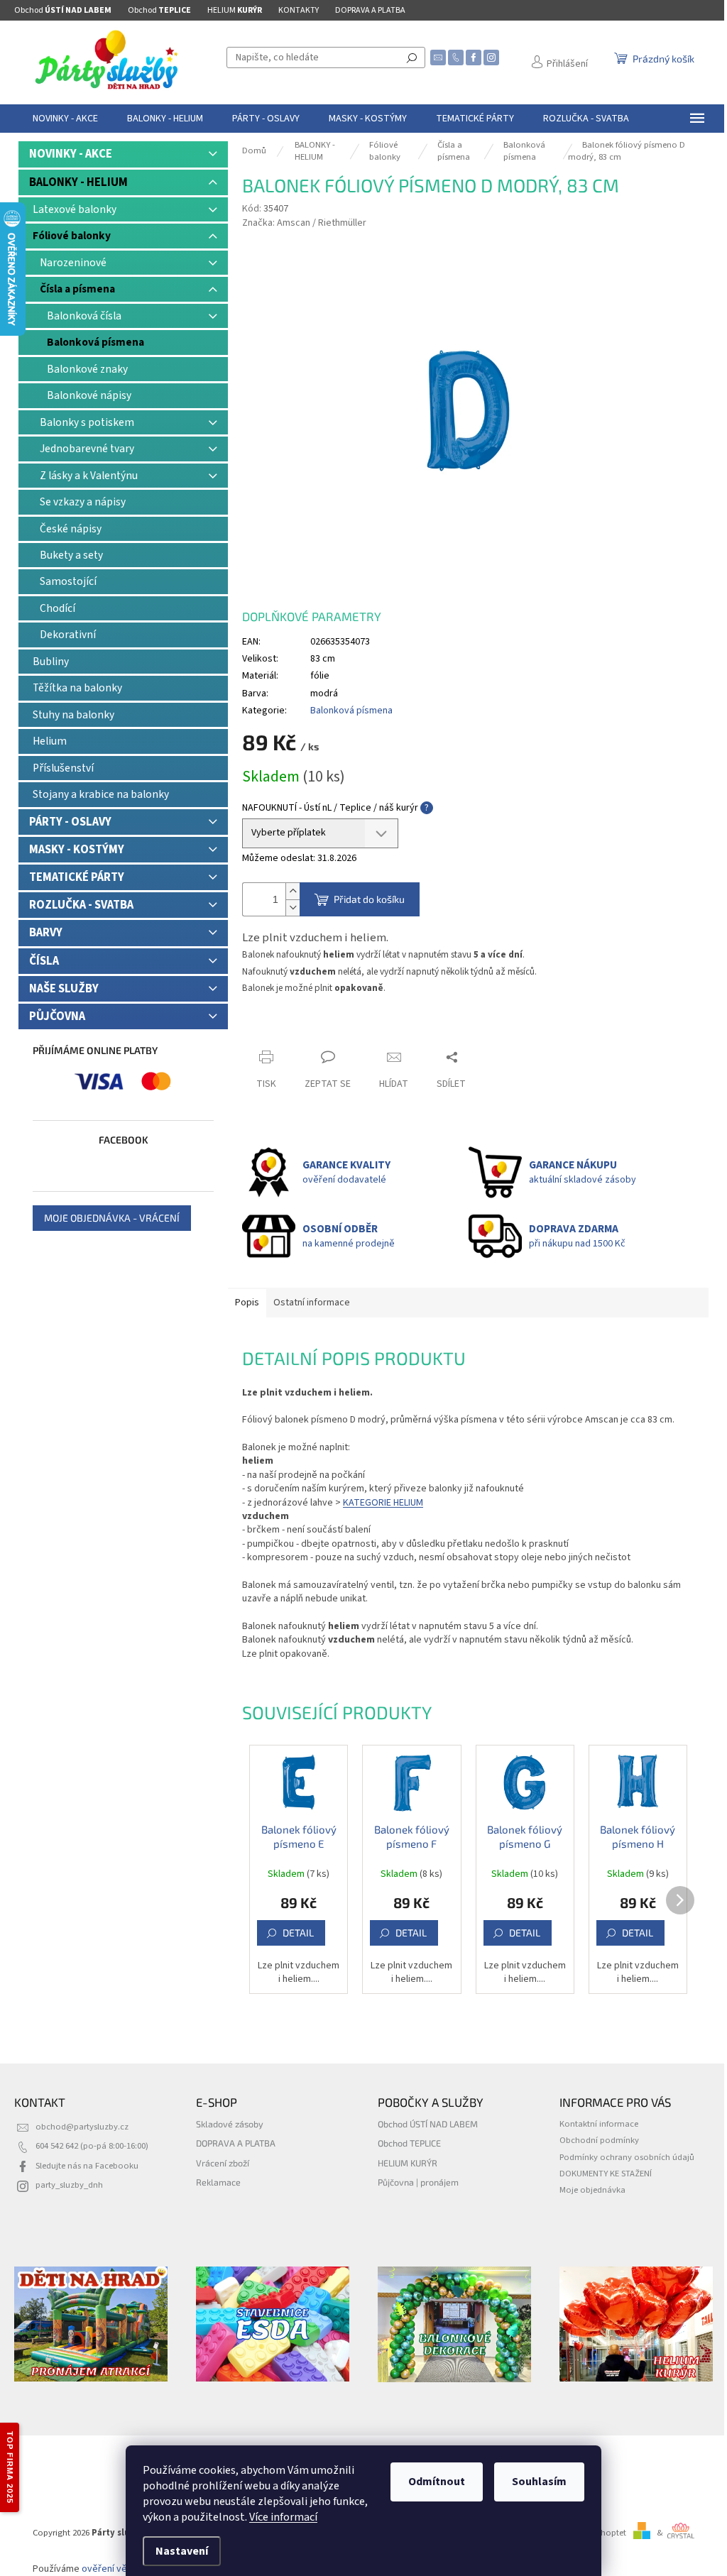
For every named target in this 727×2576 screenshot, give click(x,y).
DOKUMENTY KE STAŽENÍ (606, 2174)
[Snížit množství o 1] (293, 908)
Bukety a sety (71, 555)
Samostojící (68, 581)
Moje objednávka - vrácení (112, 1218)
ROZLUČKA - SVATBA (81, 905)
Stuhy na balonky (73, 715)
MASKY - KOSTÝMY (77, 850)
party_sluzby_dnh (69, 2185)
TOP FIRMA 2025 (10, 2467)
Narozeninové (73, 263)
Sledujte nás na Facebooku (87, 2166)
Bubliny (51, 662)
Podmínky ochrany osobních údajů (627, 2157)
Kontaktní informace (599, 2124)
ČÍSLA (44, 961)
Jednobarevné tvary (87, 449)
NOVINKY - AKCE (71, 154)
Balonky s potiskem (87, 422)
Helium (50, 741)
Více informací (283, 2517)
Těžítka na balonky (77, 688)
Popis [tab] (247, 1303)
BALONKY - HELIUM (78, 182)
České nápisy (71, 529)
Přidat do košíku (369, 899)
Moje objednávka (592, 2190)
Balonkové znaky (87, 369)
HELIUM (235, 10)
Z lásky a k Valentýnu (89, 476)
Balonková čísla (84, 316)
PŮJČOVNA (57, 1016)
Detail (298, 1933)
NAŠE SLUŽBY (64, 989)
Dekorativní (68, 635)
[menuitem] (65, 119)
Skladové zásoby (230, 2124)
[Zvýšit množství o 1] (293, 891)
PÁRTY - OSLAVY (70, 822)
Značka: (304, 223)
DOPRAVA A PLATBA (370, 10)
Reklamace (218, 2182)
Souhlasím (539, 2482)
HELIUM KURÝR (408, 2163)
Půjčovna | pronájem (418, 2182)
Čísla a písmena (77, 289)
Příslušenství (63, 768)
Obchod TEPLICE (409, 2143)
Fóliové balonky (72, 236)
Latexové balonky (75, 209)
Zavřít (267, 1030)
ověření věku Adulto (124, 2569)
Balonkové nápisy (89, 395)
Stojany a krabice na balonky (101, 794)
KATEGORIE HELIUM (383, 1503)
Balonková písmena (95, 342)
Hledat (412, 57)
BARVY (46, 933)
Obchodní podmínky (599, 2140)
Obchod (63, 10)
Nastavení (182, 2551)
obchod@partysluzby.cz (82, 2127)
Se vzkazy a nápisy (83, 502)
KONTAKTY (299, 10)
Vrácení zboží (223, 2163)
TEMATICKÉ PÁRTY (77, 877)
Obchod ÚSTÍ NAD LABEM (428, 2124)
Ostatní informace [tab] (312, 1303)
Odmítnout (437, 2482)
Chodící (58, 608)
